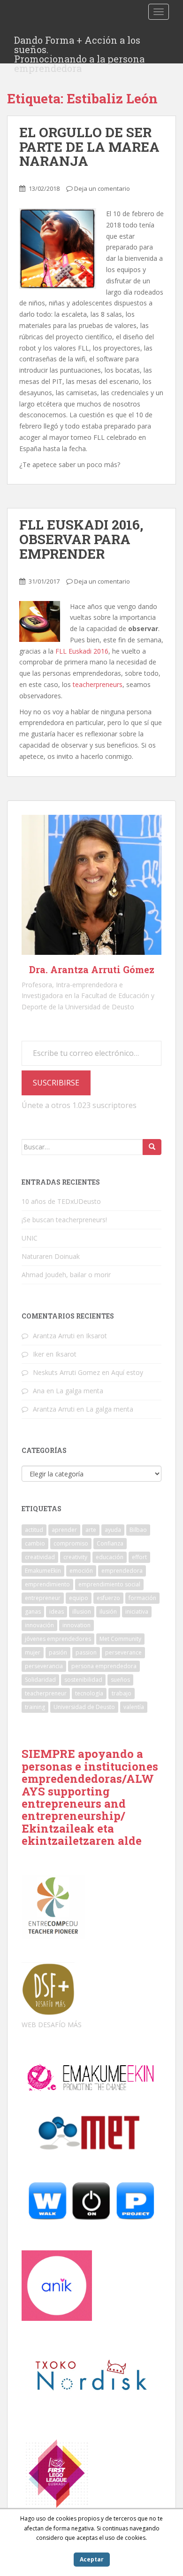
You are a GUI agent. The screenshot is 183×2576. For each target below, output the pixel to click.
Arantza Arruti (54, 1336)
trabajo (122, 1693)
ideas (57, 1612)
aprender (64, 1530)
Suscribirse (56, 1083)
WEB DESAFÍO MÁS (52, 2025)
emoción (81, 1571)
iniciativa (137, 1612)
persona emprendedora (104, 1666)
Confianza (110, 1543)
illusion (82, 1612)
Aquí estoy (127, 1372)
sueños (120, 1680)
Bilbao (138, 1530)
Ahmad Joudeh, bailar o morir (66, 1275)
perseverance (123, 1652)
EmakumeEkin (43, 1571)
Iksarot (96, 1336)
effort (139, 1557)
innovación (39, 1625)
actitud (34, 1530)
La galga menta (80, 1391)
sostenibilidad (83, 1680)
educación (110, 1557)
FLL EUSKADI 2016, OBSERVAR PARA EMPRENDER (81, 539)
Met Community (120, 1639)
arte (91, 1530)
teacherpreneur (46, 1693)
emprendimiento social (109, 1584)
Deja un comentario (102, 188)
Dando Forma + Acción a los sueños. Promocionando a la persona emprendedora (79, 43)
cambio (35, 1543)
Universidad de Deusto (84, 1707)
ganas (33, 1612)
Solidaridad (40, 1680)
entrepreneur (43, 1598)
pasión (58, 1652)
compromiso (71, 1543)
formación (142, 1598)
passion (86, 1652)
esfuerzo (108, 1598)
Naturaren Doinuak (51, 1256)
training (35, 1707)
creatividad (40, 1557)
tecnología (89, 1693)
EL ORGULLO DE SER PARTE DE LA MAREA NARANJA (89, 147)
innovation (76, 1625)
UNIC (30, 1238)
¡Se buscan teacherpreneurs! (64, 1220)
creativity (75, 1557)
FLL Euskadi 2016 (82, 651)
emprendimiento (47, 1584)
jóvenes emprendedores (58, 1639)
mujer (33, 1652)
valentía (134, 1707)
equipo (79, 1598)
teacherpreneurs (98, 684)
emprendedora (122, 1571)
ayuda (113, 1530)
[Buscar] (152, 1147)
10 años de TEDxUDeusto (61, 1201)
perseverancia (44, 1666)
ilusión (108, 1612)
